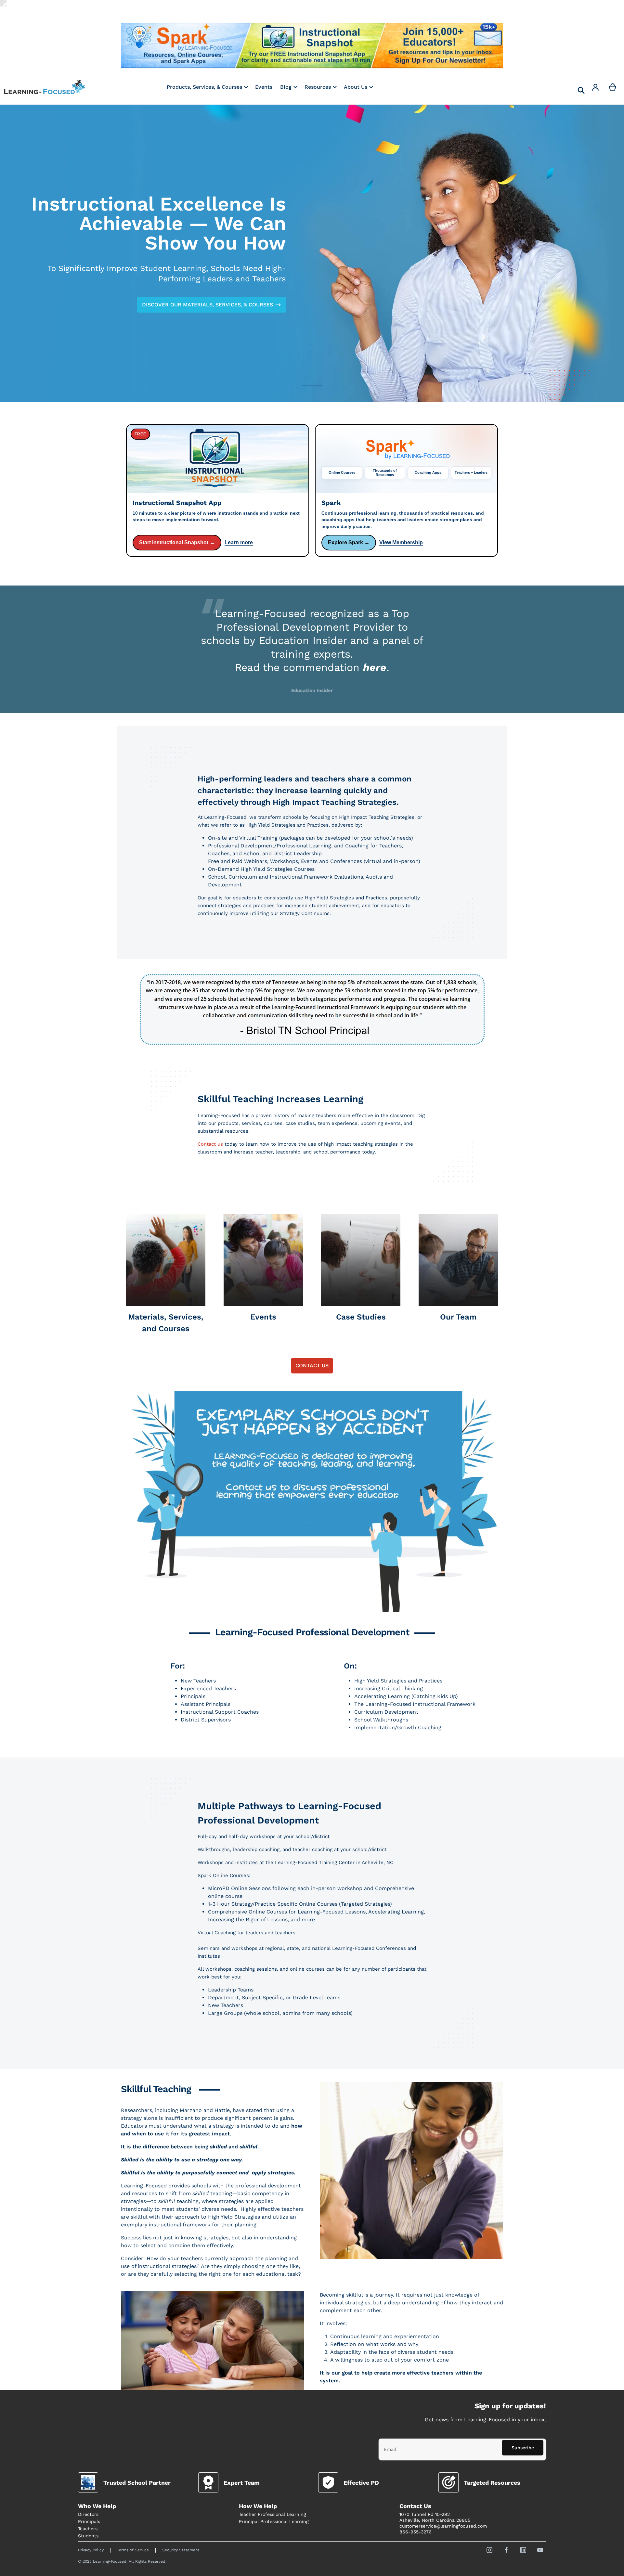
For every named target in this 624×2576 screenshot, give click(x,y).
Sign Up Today (439, 46)
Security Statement (181, 2550)
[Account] (596, 87)
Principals (89, 2521)
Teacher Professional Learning (272, 2514)
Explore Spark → (349, 542)
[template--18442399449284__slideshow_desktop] (312, 253)
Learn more (239, 542)
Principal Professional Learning (274, 2521)
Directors (88, 2514)
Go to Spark (185, 46)
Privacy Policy (91, 2550)
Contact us (210, 1144)
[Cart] (613, 87)
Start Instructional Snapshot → (177, 542)
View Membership (401, 542)
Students (88, 2536)
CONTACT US (312, 1365)
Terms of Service (133, 2550)
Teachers (88, 2529)
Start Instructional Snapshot (312, 46)
